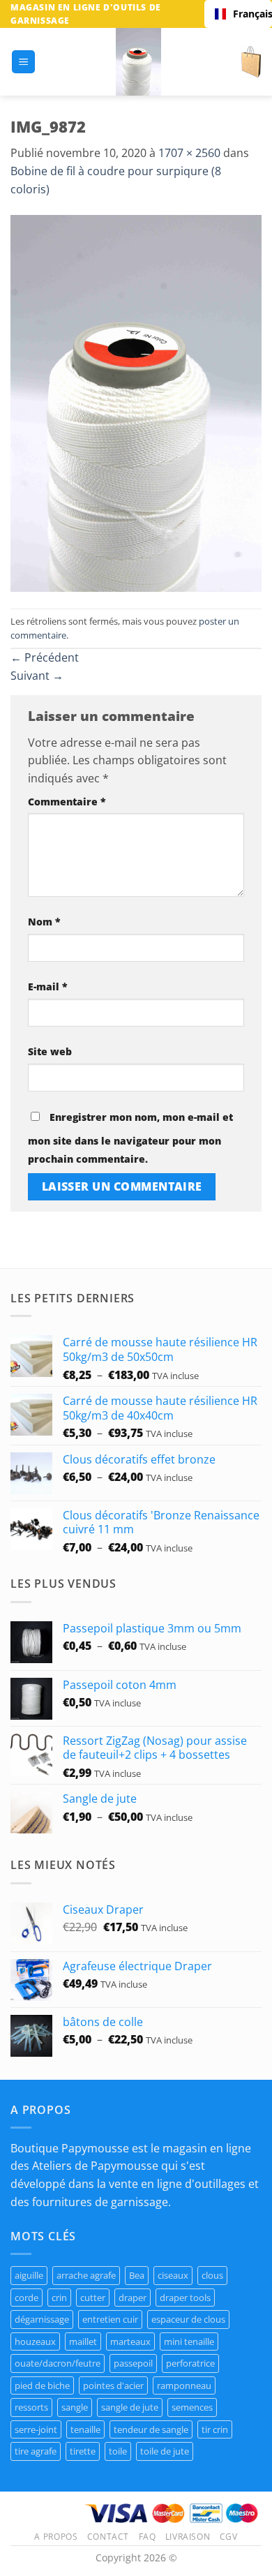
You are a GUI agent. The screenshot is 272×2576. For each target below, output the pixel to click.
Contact (108, 2537)
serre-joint (36, 2429)
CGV (229, 2537)
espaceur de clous (188, 2319)
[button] (23, 62)
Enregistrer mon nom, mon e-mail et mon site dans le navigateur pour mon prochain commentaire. (130, 1138)
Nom (44, 922)
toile (118, 2451)
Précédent (45, 657)
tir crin (215, 2429)
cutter (93, 2298)
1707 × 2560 (189, 153)
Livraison (188, 2537)
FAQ (148, 2537)
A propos (56, 2537)
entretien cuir (110, 2319)
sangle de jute (130, 2407)
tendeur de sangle (151, 2429)
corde (27, 2298)
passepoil (133, 2363)
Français (247, 14)
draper (133, 2298)
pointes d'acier (113, 2385)
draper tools (185, 2298)
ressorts (31, 2407)
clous (212, 2275)
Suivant (37, 676)
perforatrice (190, 2363)
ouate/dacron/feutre (58, 2363)
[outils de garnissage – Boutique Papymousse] (138, 62)
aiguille (29, 2275)
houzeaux (35, 2342)
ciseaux (173, 2275)
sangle (75, 2407)
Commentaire (67, 802)
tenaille (85, 2429)
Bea (137, 2275)
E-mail (48, 987)
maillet (83, 2342)
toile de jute (165, 2451)
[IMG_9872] (136, 402)
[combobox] (238, 14)
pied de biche (42, 2385)
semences (192, 2407)
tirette (83, 2451)
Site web (50, 1051)
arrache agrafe (86, 2275)
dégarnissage (42, 2319)
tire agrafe (36, 2451)
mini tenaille (189, 2342)
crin (59, 2298)
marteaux (130, 2342)
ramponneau (184, 2385)
